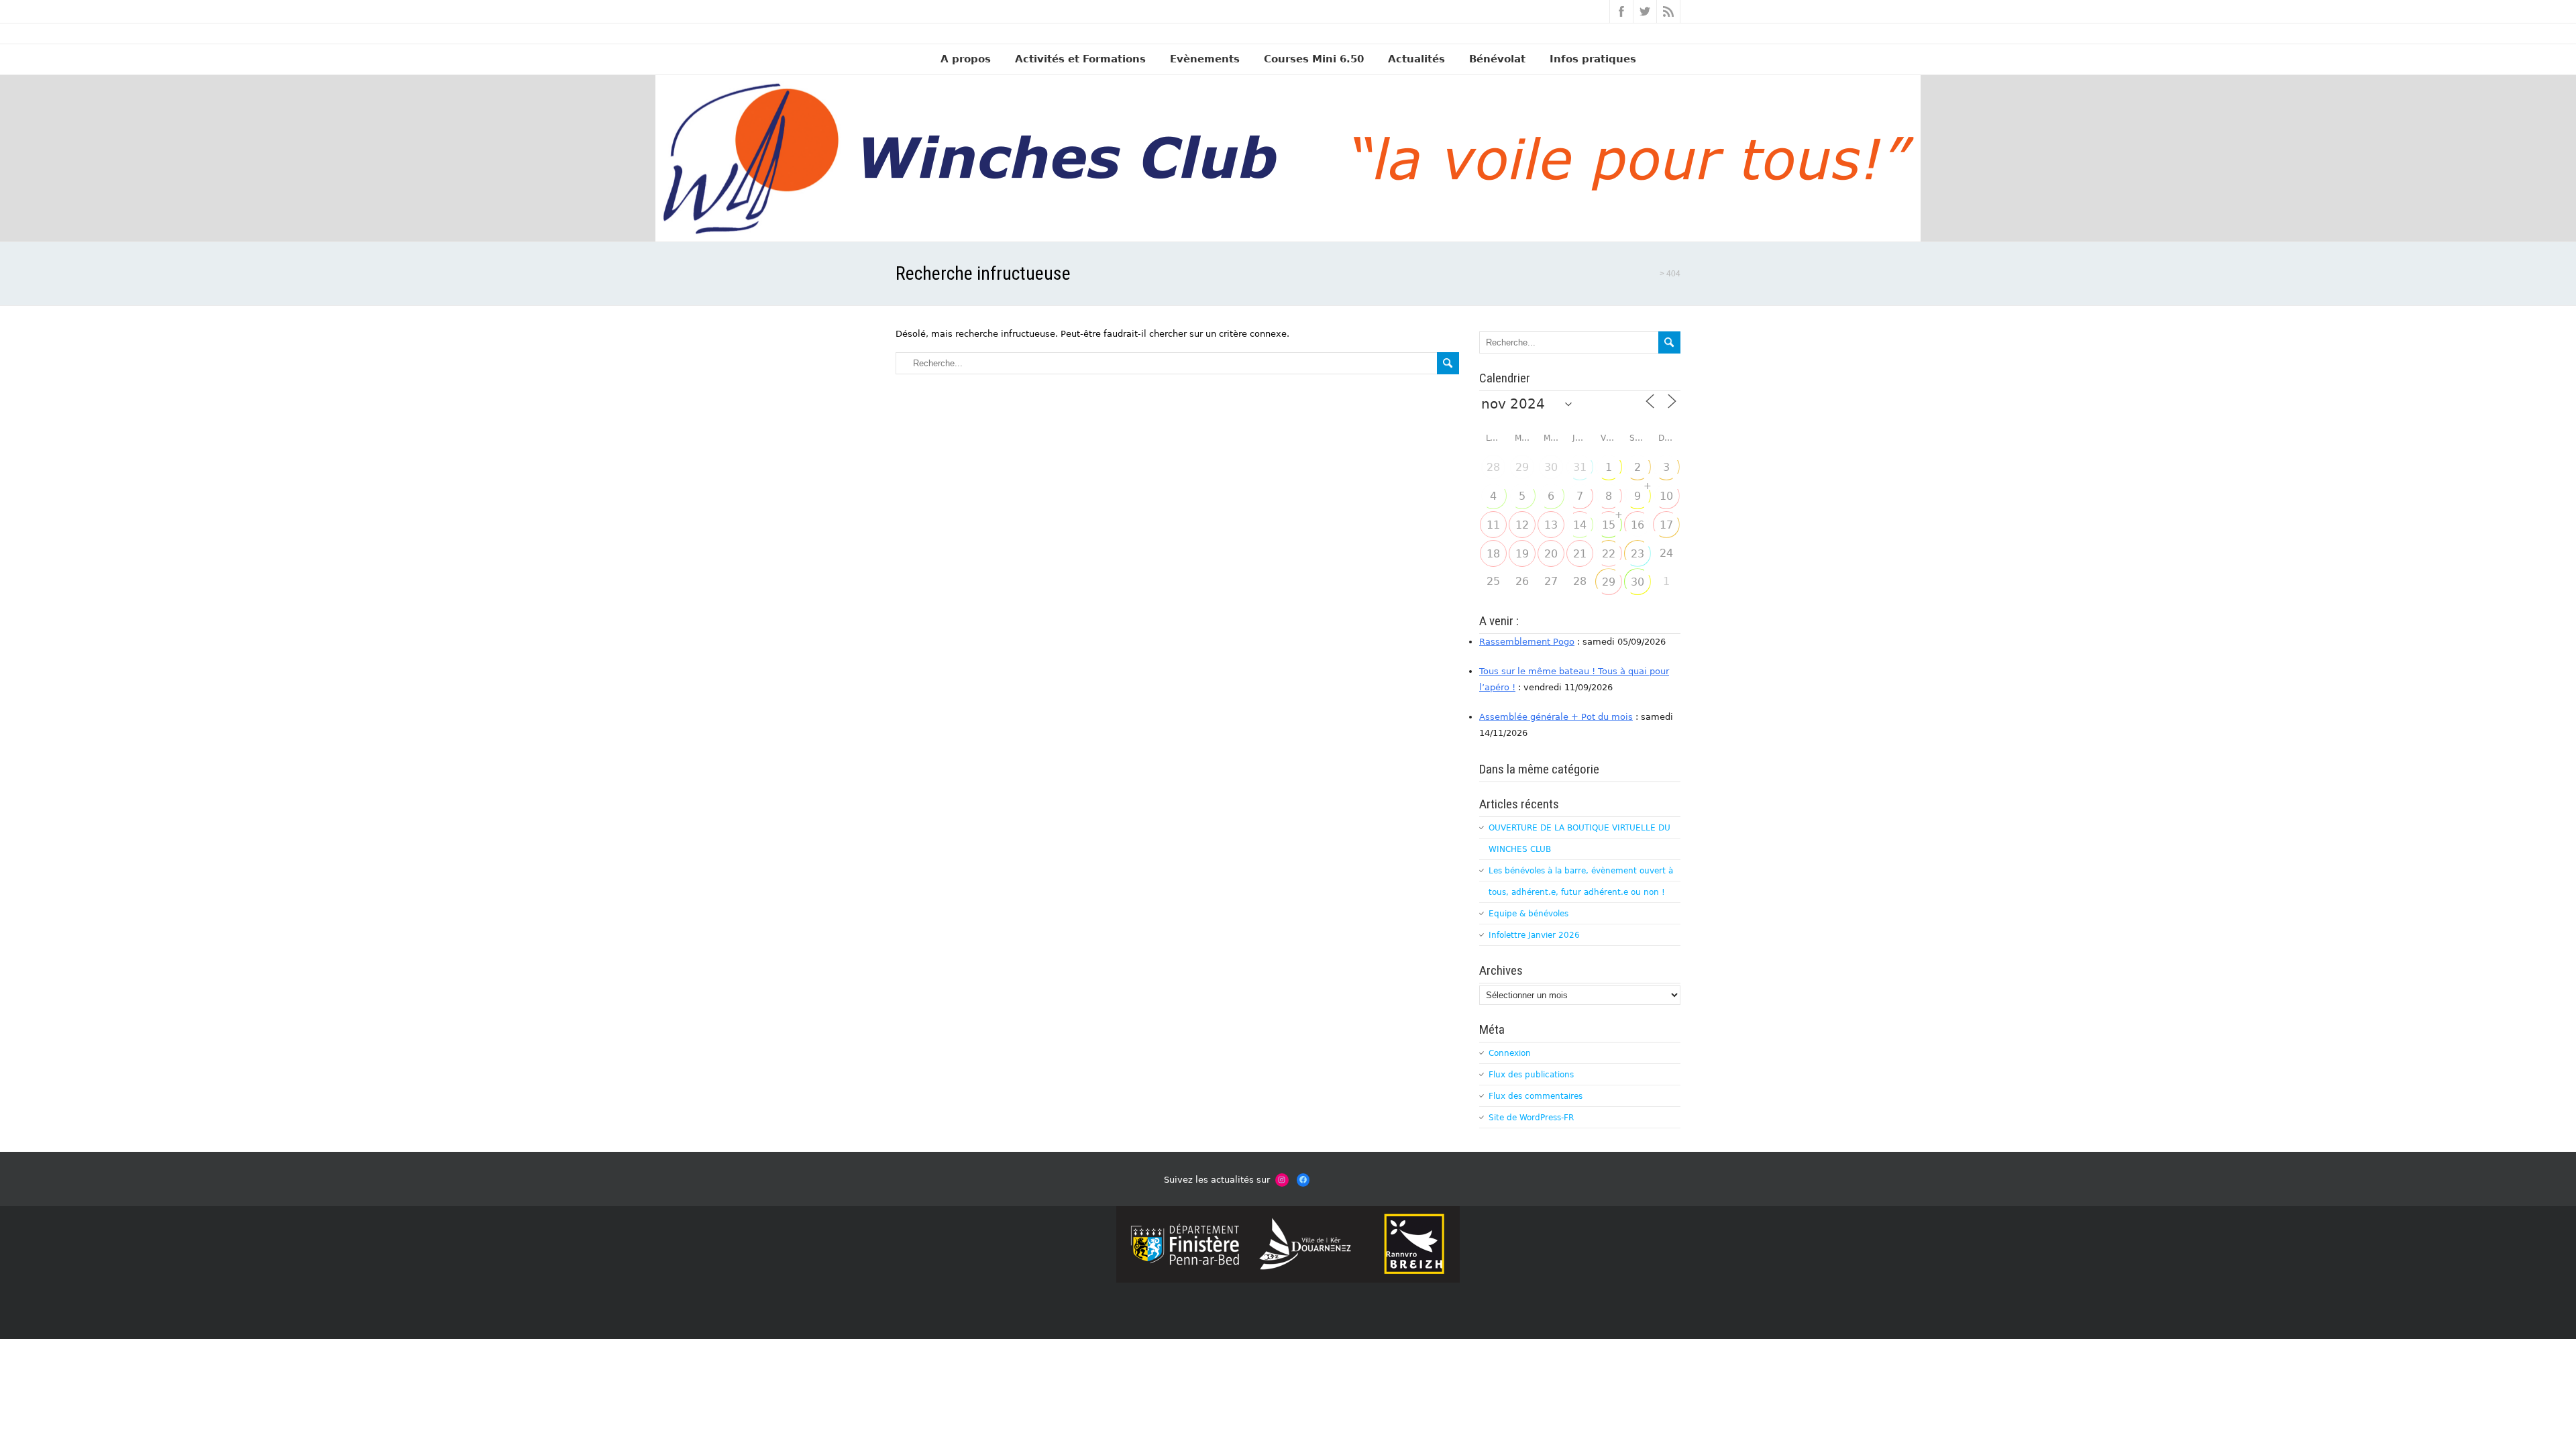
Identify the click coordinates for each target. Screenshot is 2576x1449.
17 (1666, 525)
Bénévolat (1497, 59)
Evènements (1205, 59)
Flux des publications (1531, 1075)
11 (1493, 525)
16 (1638, 525)
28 (1493, 467)
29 (1522, 467)
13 (1551, 525)
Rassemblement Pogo (1527, 642)
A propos (966, 59)
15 (1609, 525)
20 (1551, 554)
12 (1522, 525)
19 (1522, 554)
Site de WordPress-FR (1531, 1118)
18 (1493, 554)
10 (1666, 496)
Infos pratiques (1593, 59)
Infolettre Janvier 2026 (1534, 935)
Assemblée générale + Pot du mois (1556, 717)
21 (1580, 554)
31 (1580, 467)
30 (1551, 467)
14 (1580, 525)
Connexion (1510, 1053)
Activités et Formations (1080, 59)
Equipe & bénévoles (1528, 914)
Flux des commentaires (1536, 1096)
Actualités (1416, 59)
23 (1638, 554)
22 (1609, 554)
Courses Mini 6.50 (1314, 59)
